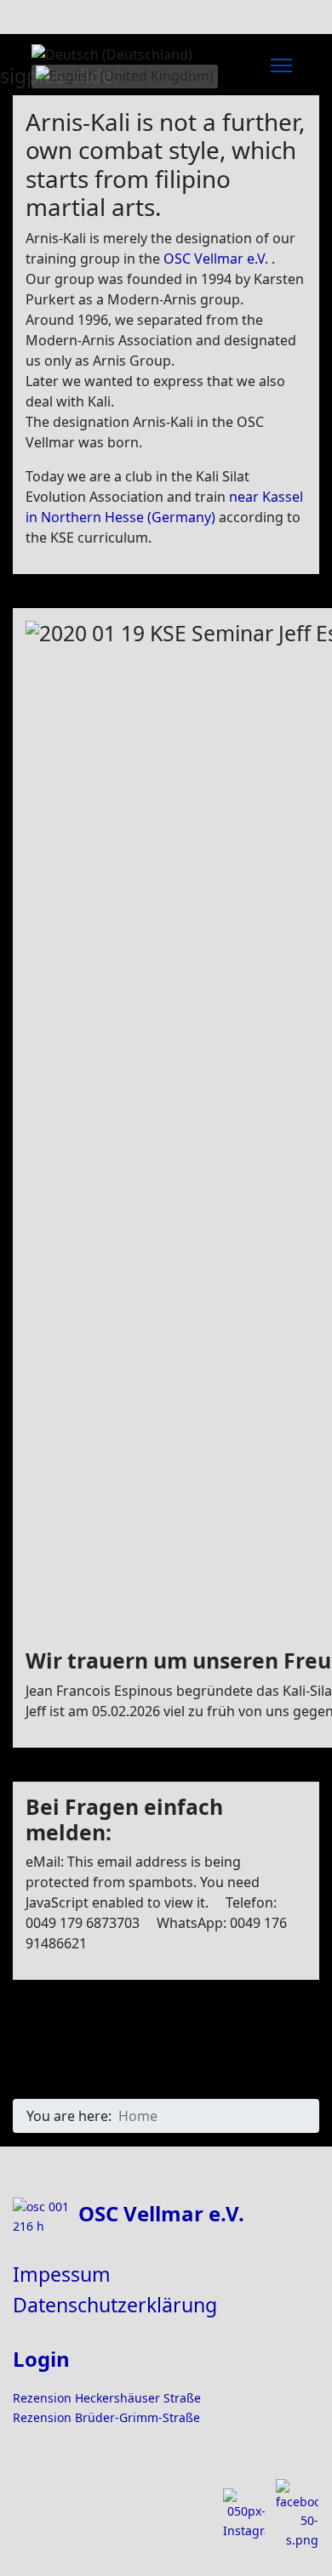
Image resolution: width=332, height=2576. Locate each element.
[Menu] (281, 65)
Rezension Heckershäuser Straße (107, 2398)
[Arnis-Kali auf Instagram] (244, 2514)
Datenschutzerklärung (115, 2305)
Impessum (62, 2274)
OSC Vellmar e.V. (216, 259)
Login (41, 2359)
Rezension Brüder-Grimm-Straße (106, 2417)
